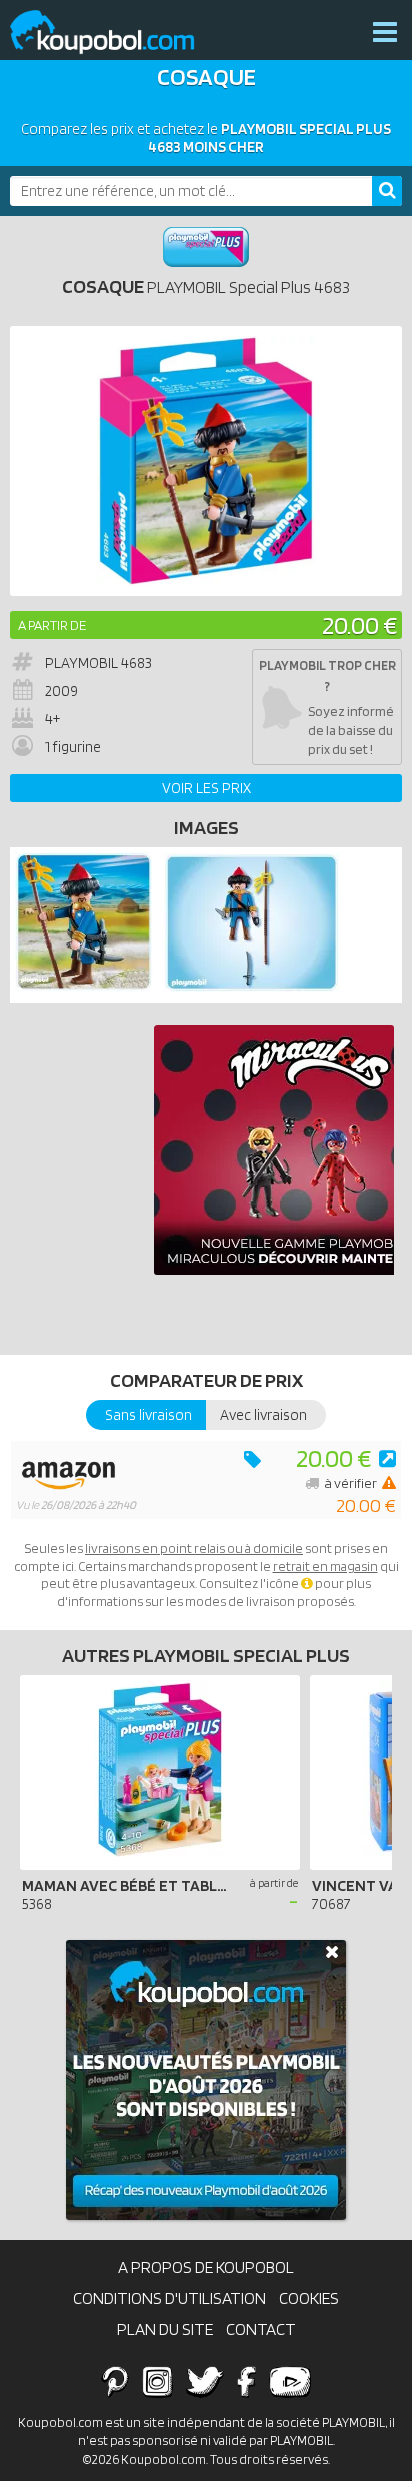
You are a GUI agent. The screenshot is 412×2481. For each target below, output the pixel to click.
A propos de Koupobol (206, 2267)
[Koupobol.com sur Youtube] (290, 2381)
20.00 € (359, 624)
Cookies (309, 2298)
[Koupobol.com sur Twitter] (205, 2381)
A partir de (52, 625)
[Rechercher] (387, 191)
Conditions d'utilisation (169, 2298)
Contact (261, 2329)
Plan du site (165, 2329)
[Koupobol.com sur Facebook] (246, 2381)
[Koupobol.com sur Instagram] (157, 2381)
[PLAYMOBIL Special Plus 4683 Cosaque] (84, 987)
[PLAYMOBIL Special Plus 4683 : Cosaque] (206, 461)
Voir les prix (206, 788)
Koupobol (115, 32)
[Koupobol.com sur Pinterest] (115, 2381)
